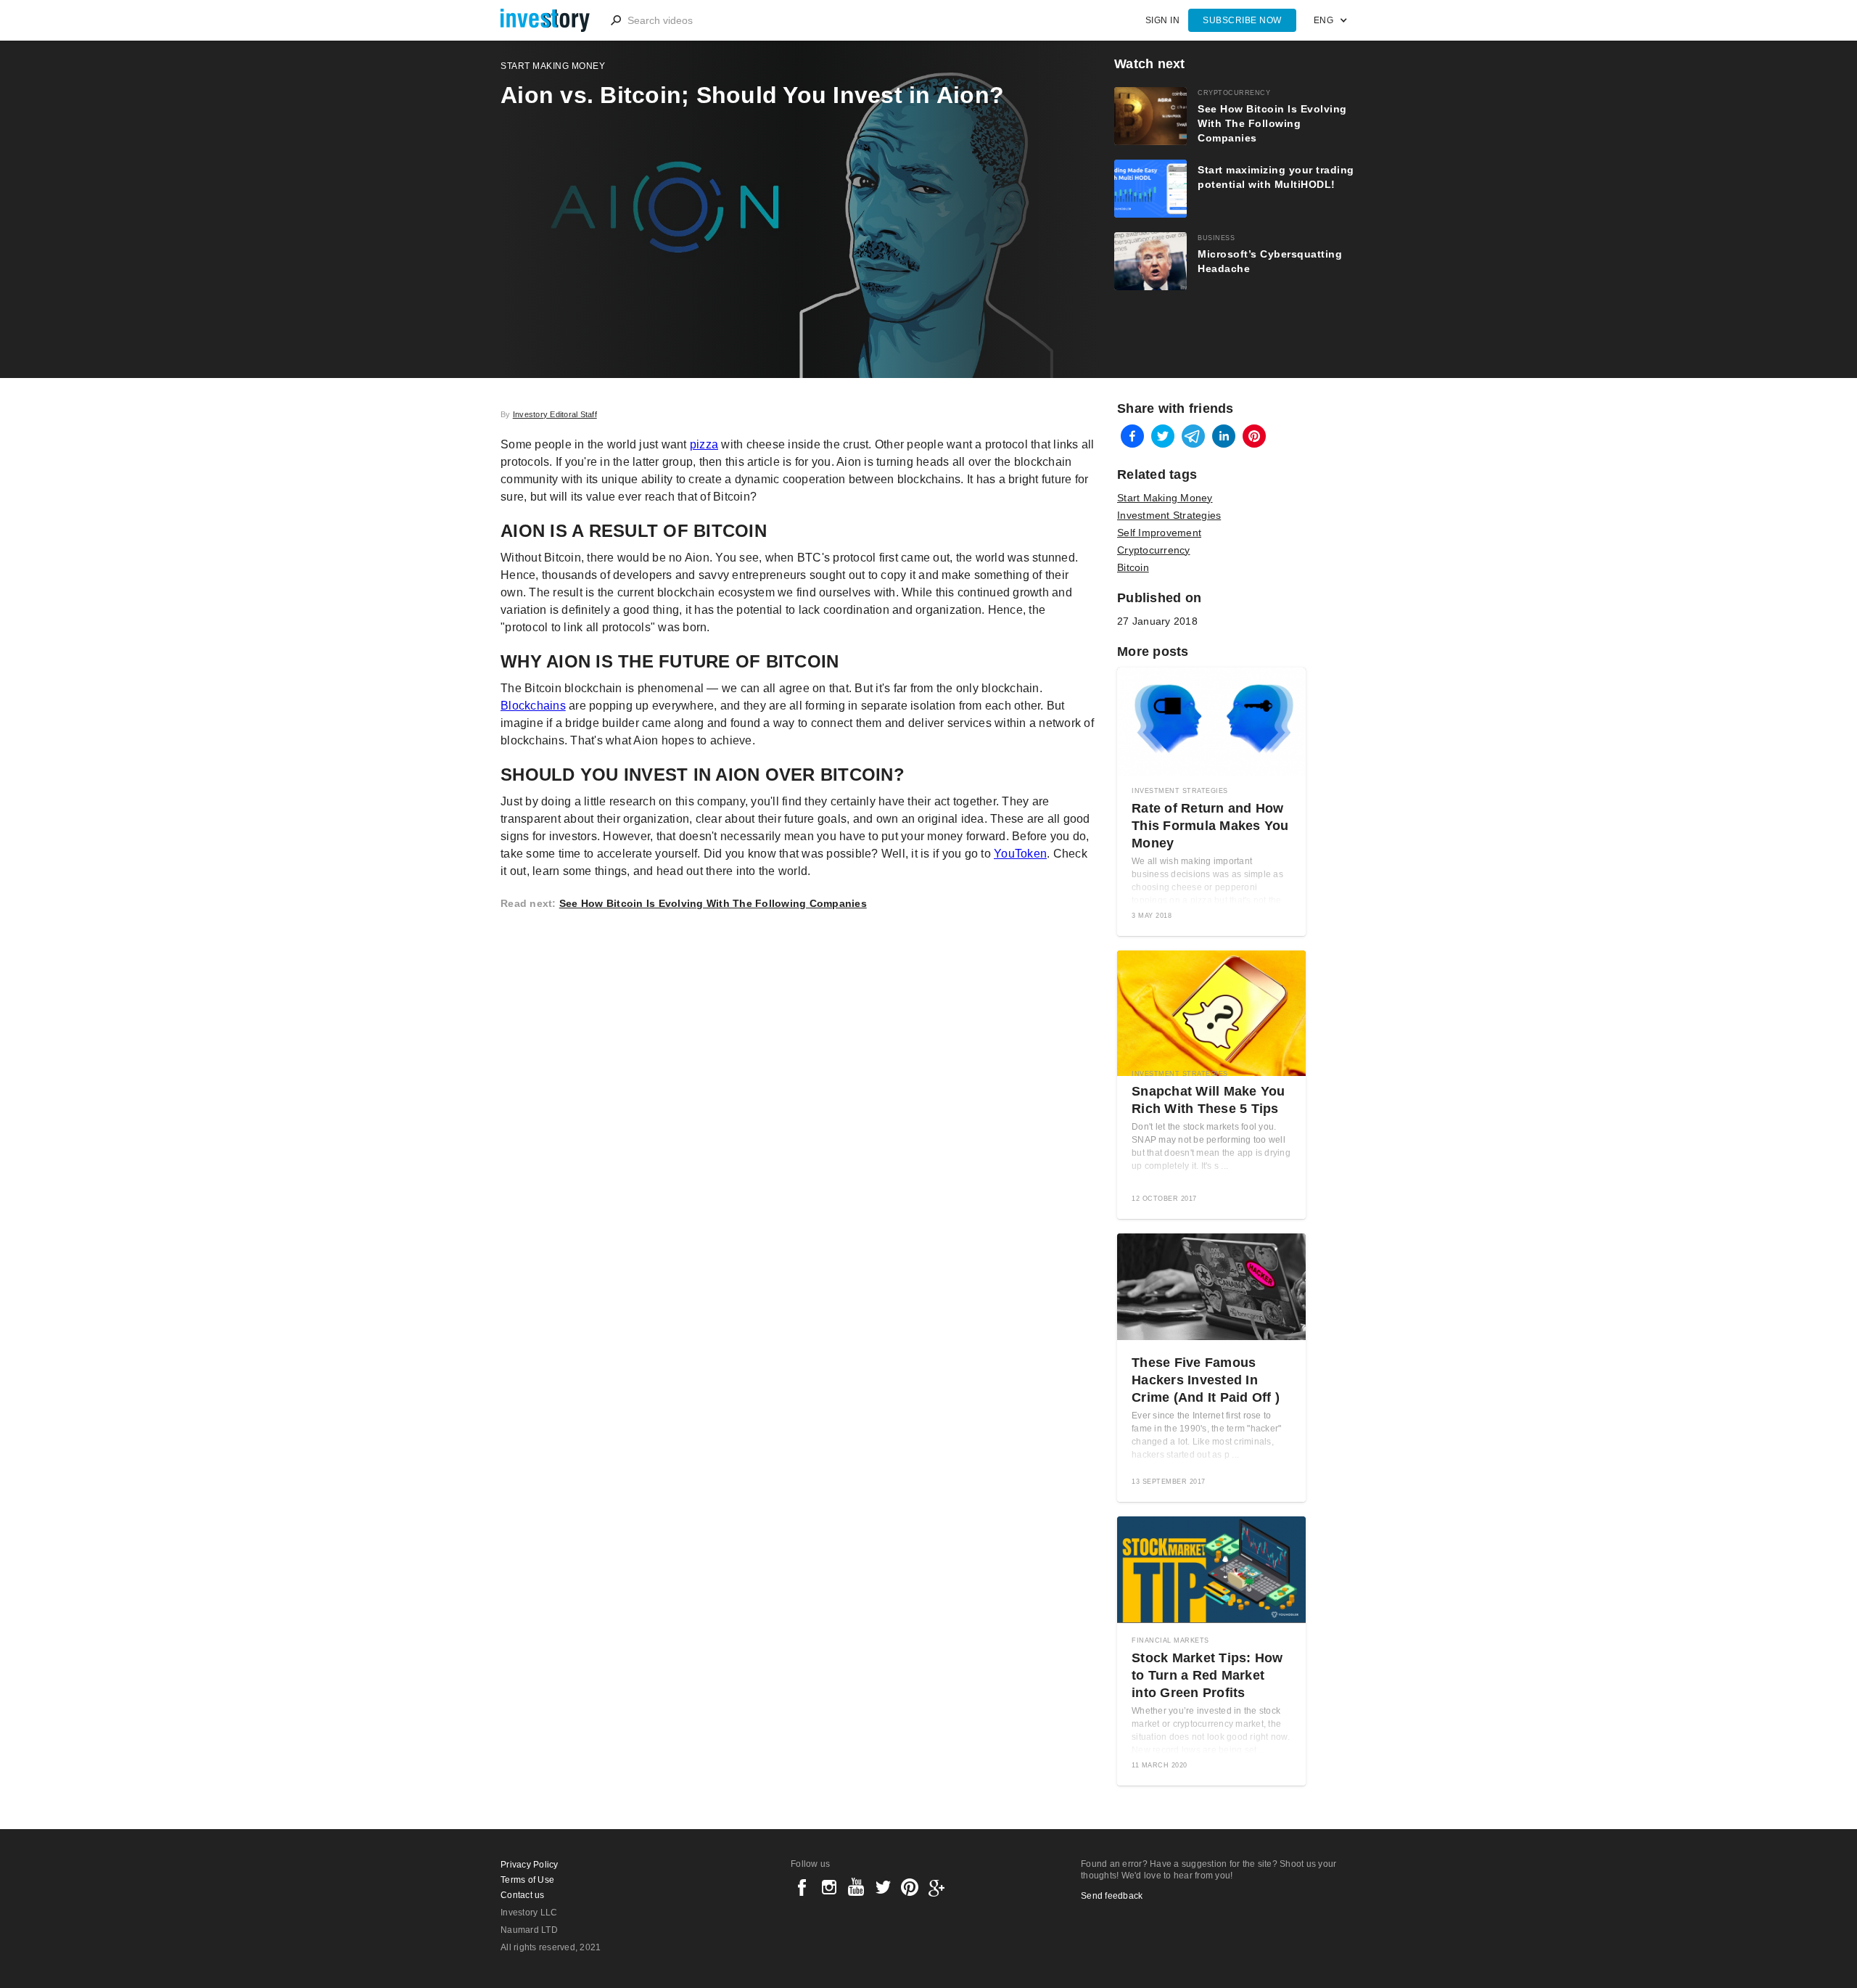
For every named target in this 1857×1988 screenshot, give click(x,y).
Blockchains (533, 706)
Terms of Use (527, 1880)
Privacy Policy (530, 1865)
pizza (704, 444)
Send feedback (1112, 1896)
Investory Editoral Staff (555, 414)
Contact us (523, 1895)
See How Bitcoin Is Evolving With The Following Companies (713, 903)
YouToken (1020, 854)
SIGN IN (1163, 20)
